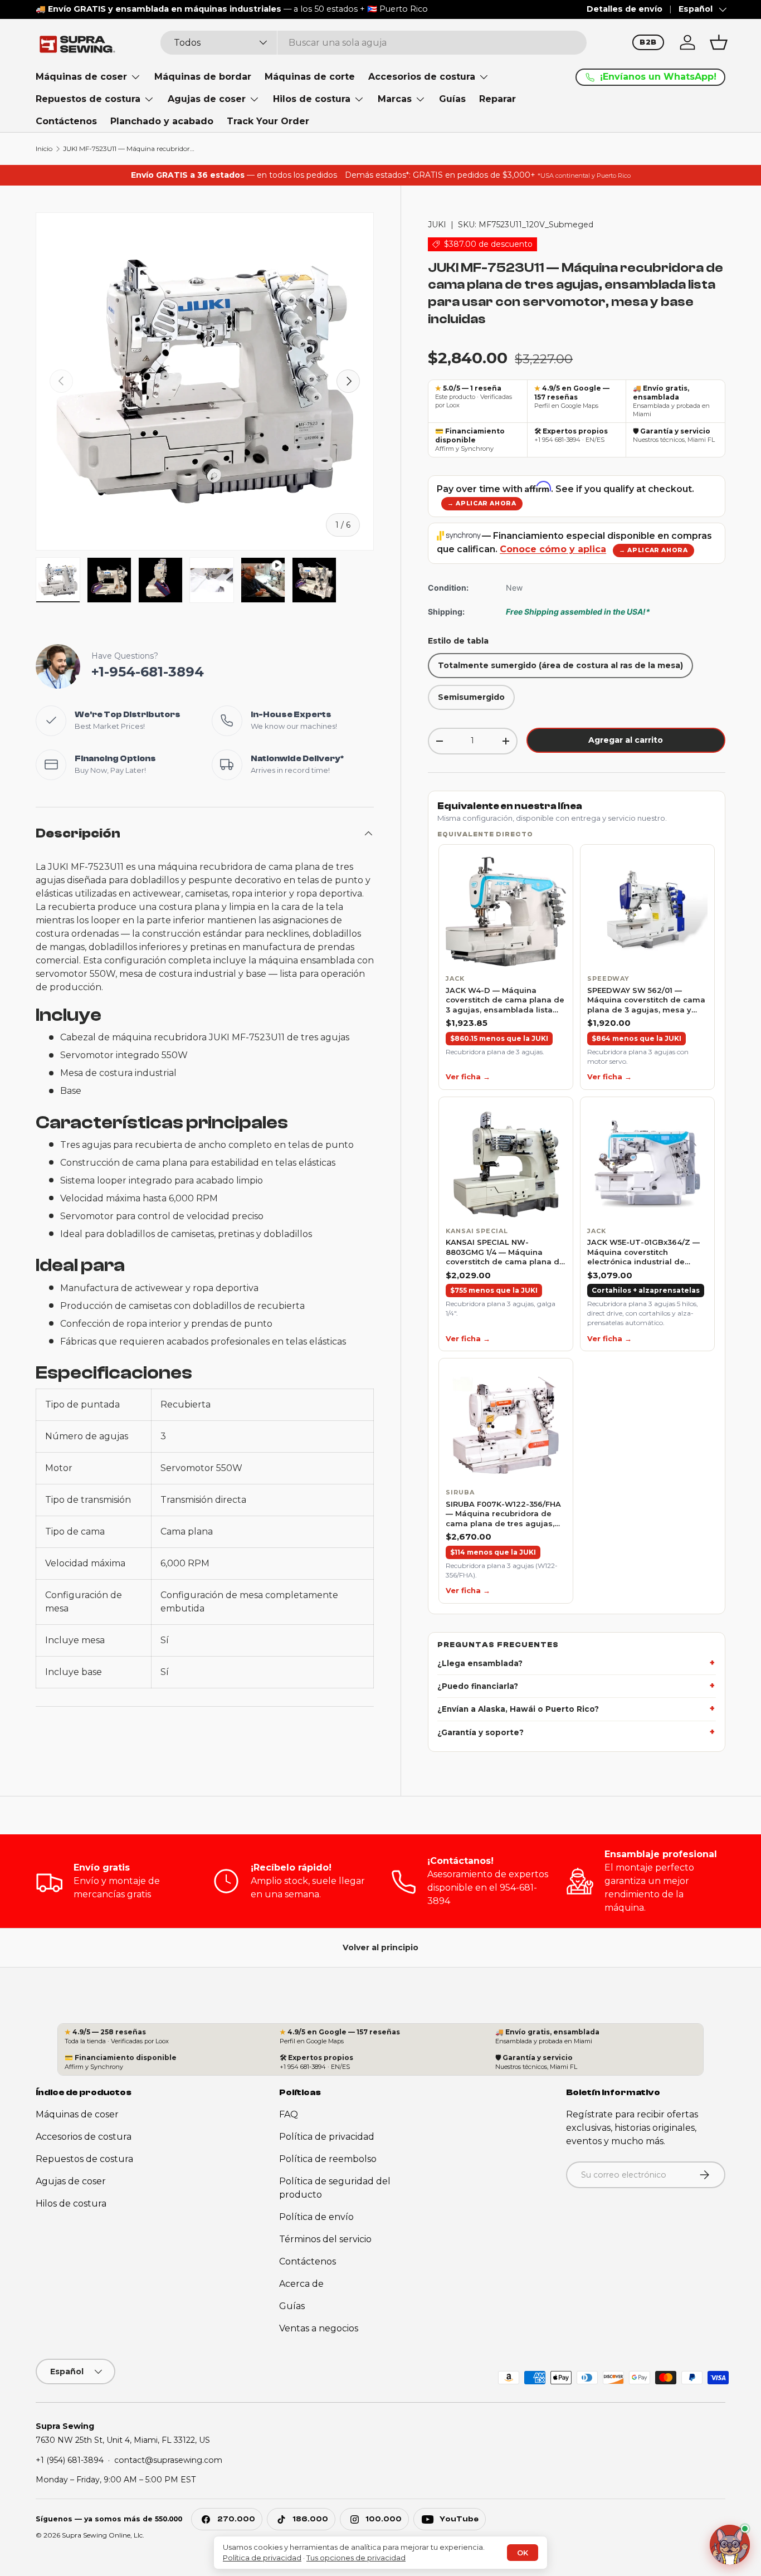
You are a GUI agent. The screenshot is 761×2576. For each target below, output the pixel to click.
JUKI (437, 225)
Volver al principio (380, 1947)
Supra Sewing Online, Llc (102, 2535)
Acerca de (301, 2284)
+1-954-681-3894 (148, 672)
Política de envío (316, 2217)
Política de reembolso (328, 2159)
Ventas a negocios (319, 2328)
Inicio (44, 149)
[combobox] (374, 43)
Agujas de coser (207, 99)
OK (523, 2553)
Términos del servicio (325, 2239)
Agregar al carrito (626, 740)
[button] (719, 42)
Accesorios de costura (422, 77)
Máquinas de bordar (203, 77)
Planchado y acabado (162, 121)
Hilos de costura (312, 99)
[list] (577, 1224)
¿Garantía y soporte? (480, 1732)
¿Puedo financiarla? (478, 1686)
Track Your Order (268, 121)
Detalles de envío (625, 9)
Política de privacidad (327, 2137)
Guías (452, 99)
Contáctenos (66, 121)
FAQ (289, 2114)
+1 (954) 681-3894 (70, 2460)
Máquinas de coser (81, 77)
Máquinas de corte (310, 77)
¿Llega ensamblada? (480, 1663)
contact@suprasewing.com (168, 2460)
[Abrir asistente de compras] (730, 2542)
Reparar (497, 99)
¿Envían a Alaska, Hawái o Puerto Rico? (518, 1710)
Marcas (395, 99)
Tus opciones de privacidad (356, 2558)
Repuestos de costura (88, 99)
